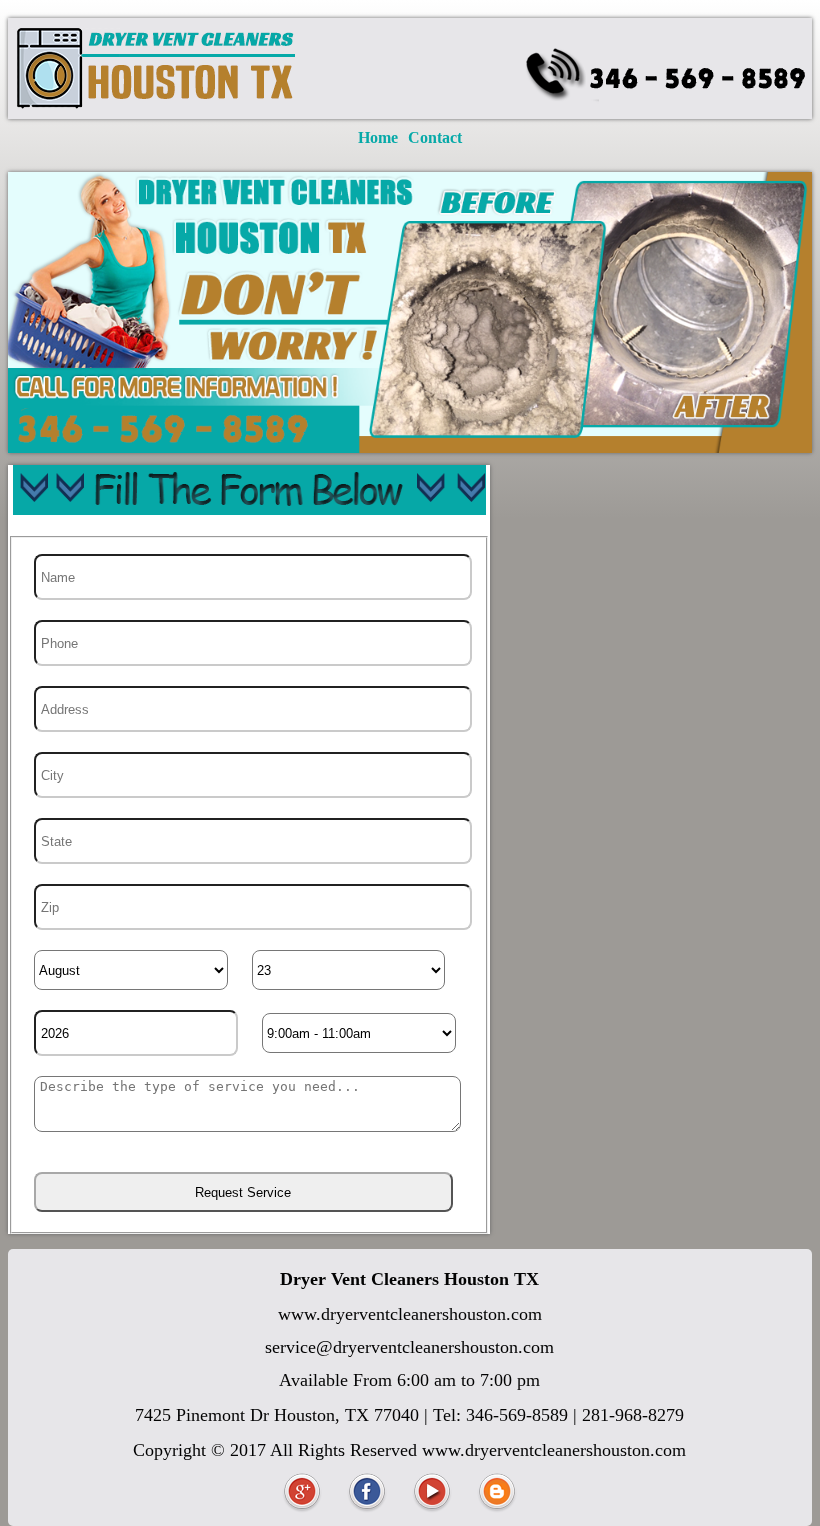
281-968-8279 (633, 1415)
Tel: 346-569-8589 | (507, 1415)
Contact (435, 137)
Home (378, 137)
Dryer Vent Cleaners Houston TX (409, 1279)
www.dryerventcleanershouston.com (410, 1314)
